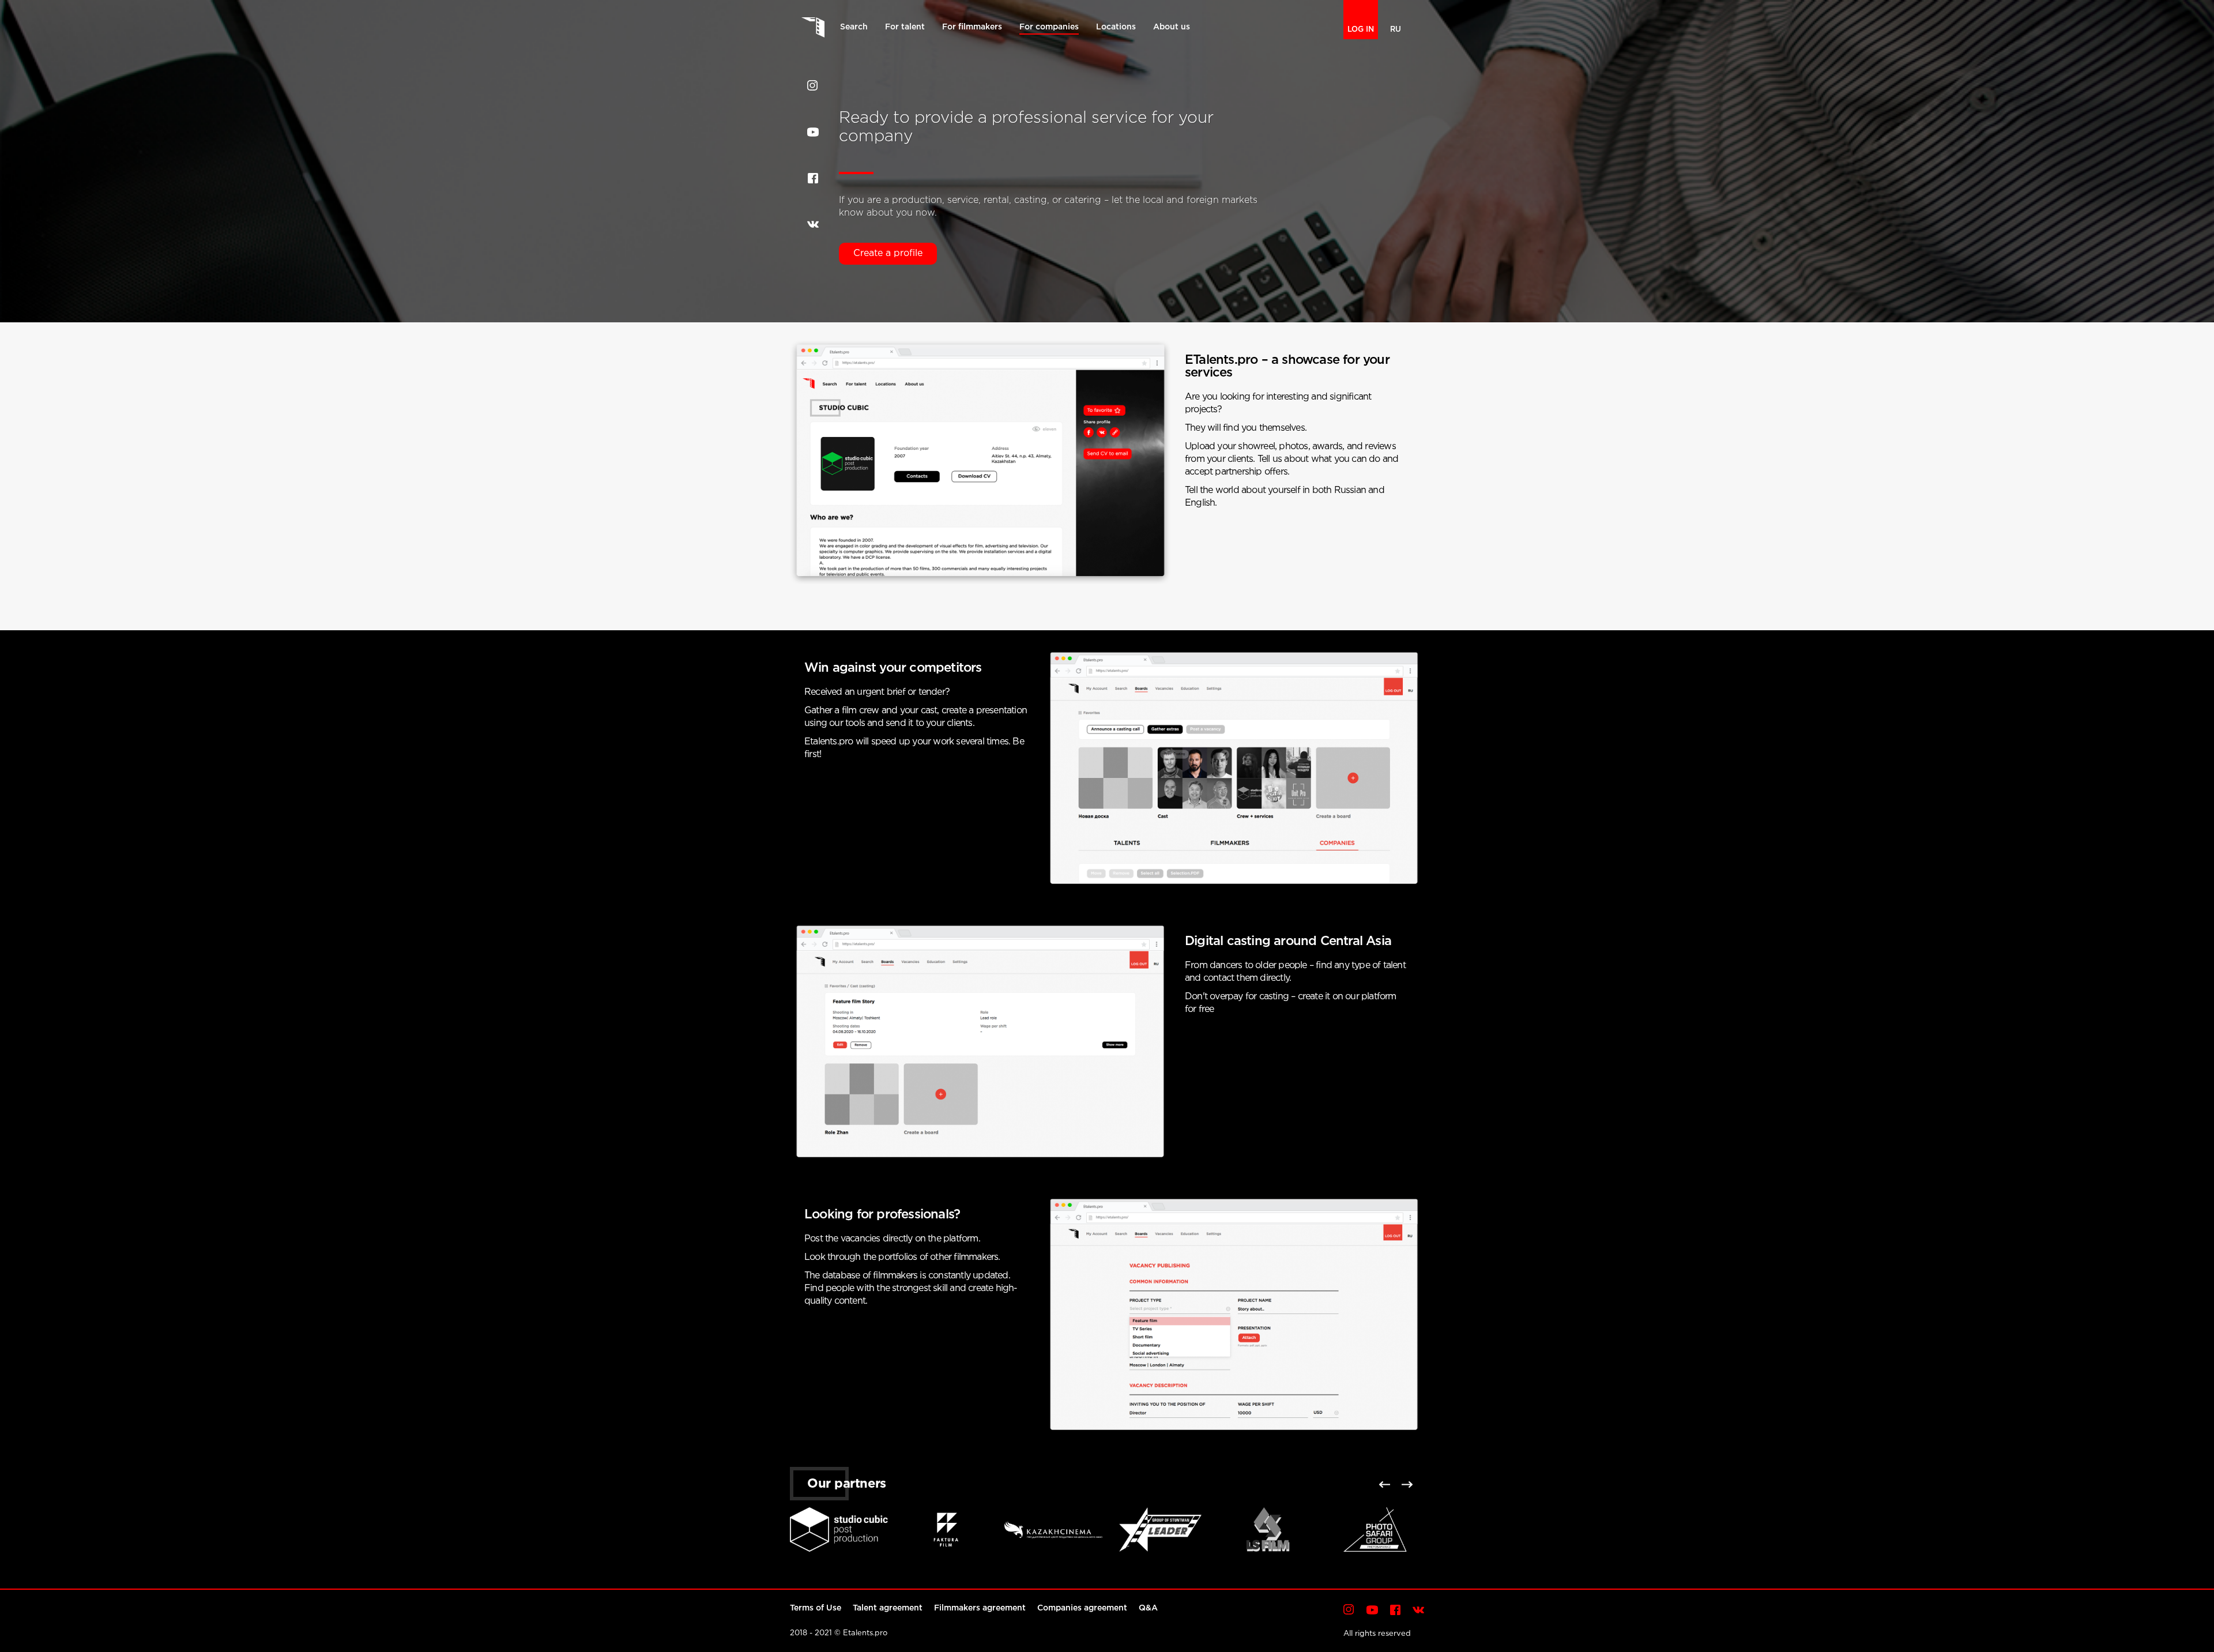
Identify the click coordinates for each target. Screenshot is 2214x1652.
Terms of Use (816, 1608)
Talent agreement (888, 1608)
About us (1172, 27)
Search (854, 27)
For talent (905, 27)
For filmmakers (972, 27)
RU (1396, 30)
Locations (1116, 27)
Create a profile (888, 253)
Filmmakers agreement (980, 1608)
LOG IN (1361, 30)
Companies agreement (1082, 1608)
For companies (1049, 27)
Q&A (1148, 1608)
